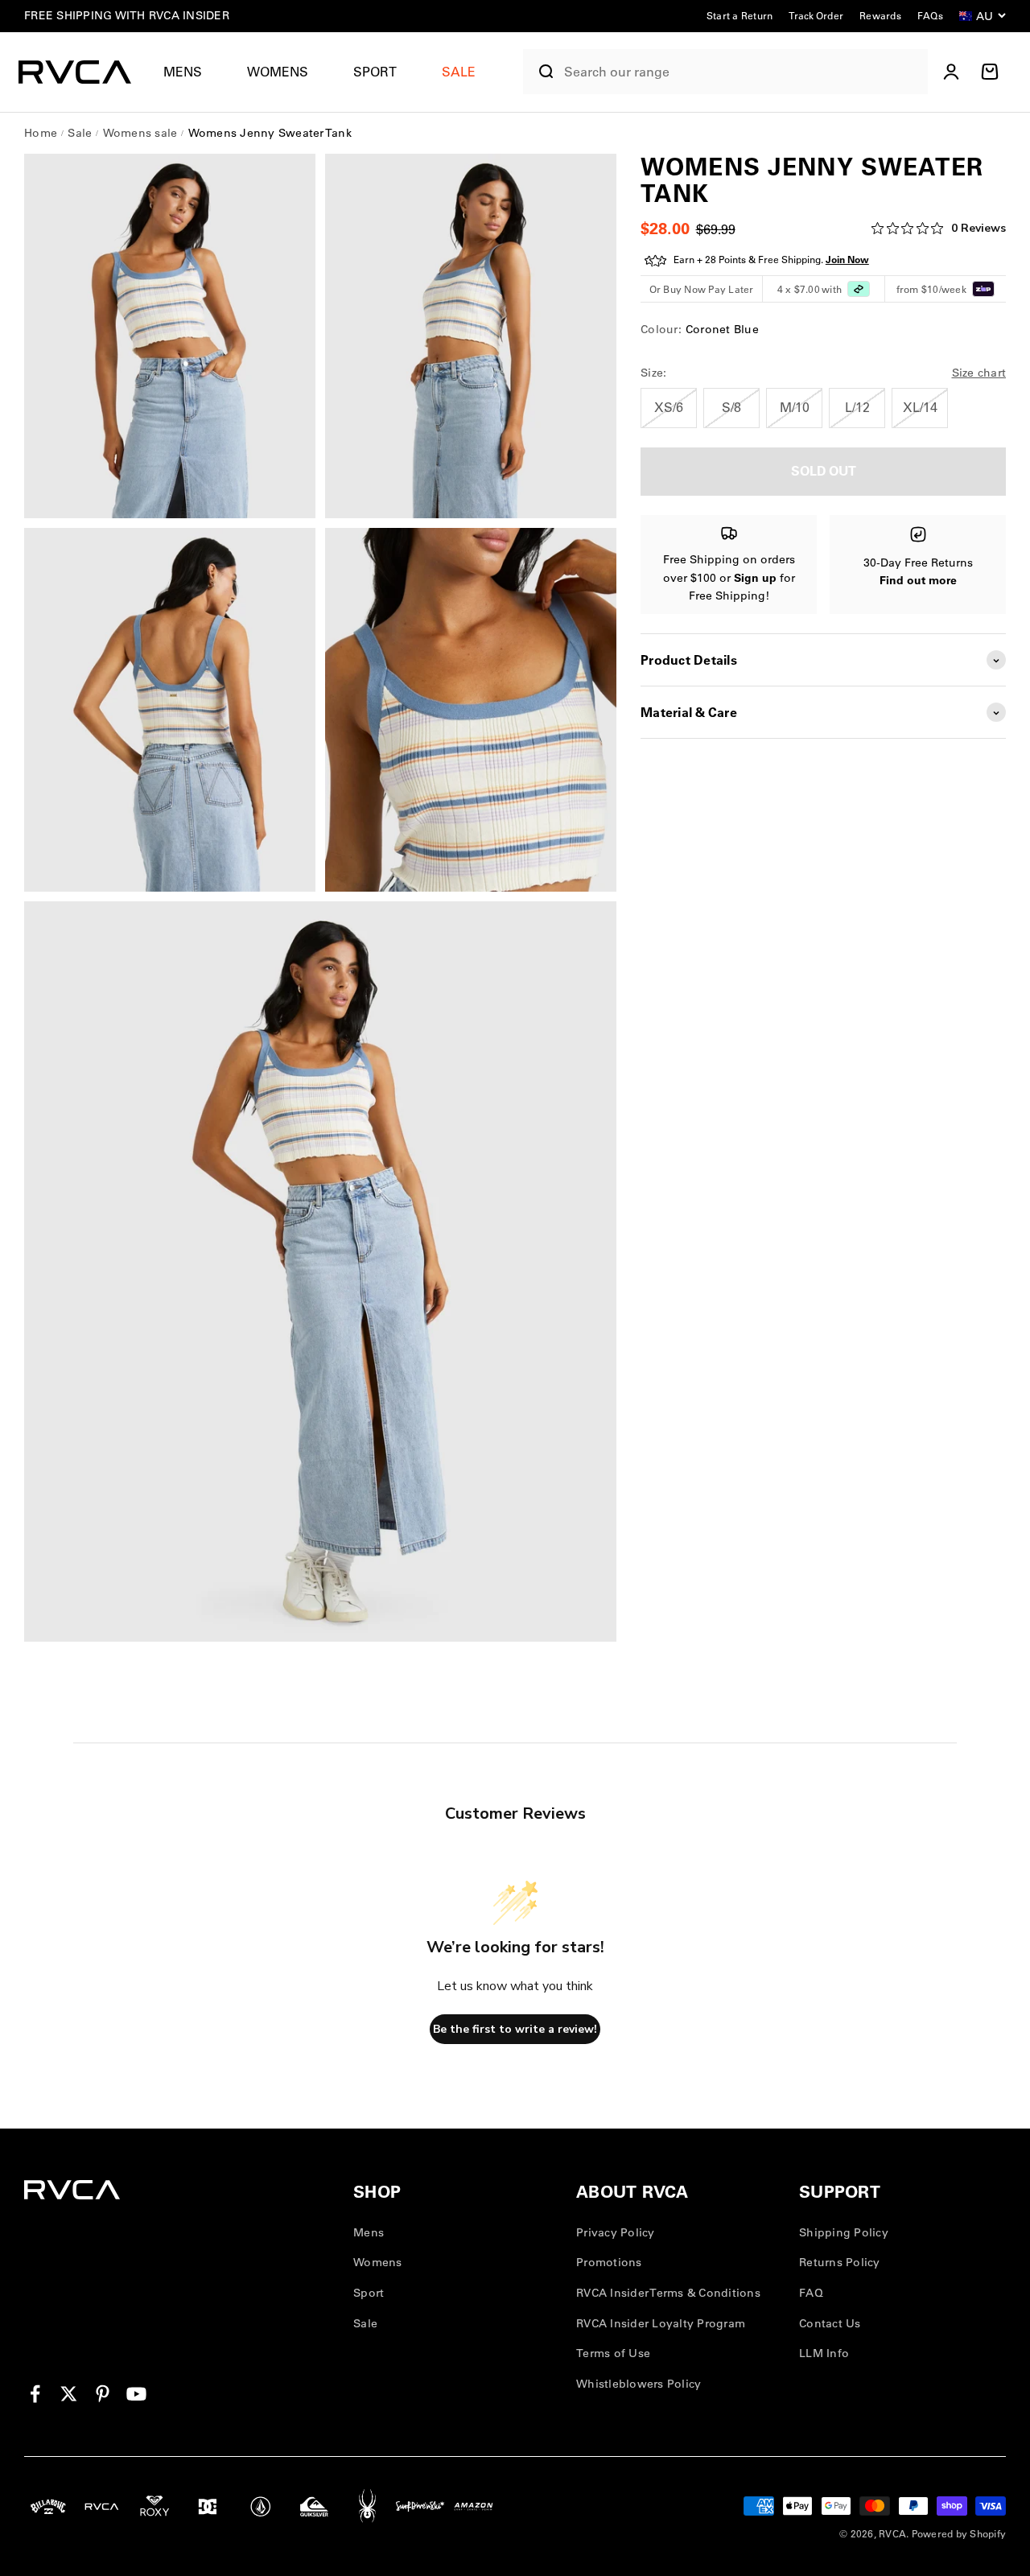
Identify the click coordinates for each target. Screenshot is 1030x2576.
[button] (189, 72)
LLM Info (824, 2353)
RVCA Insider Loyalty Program (661, 2323)
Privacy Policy (616, 2232)
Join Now (847, 260)
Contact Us (830, 2323)
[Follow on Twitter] (69, 2394)
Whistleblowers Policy (639, 2384)
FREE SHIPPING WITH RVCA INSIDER (127, 15)
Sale (365, 2323)
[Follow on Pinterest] (103, 2394)
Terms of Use (613, 2353)
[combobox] (742, 72)
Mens (183, 72)
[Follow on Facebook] (35, 2394)
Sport (375, 72)
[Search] (540, 72)
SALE (459, 72)
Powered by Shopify (959, 2534)
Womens (278, 72)
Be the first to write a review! (515, 2029)
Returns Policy (840, 2262)
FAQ (811, 2293)
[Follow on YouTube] (136, 2394)
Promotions (609, 2262)
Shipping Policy (844, 2232)
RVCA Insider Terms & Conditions (668, 2293)
